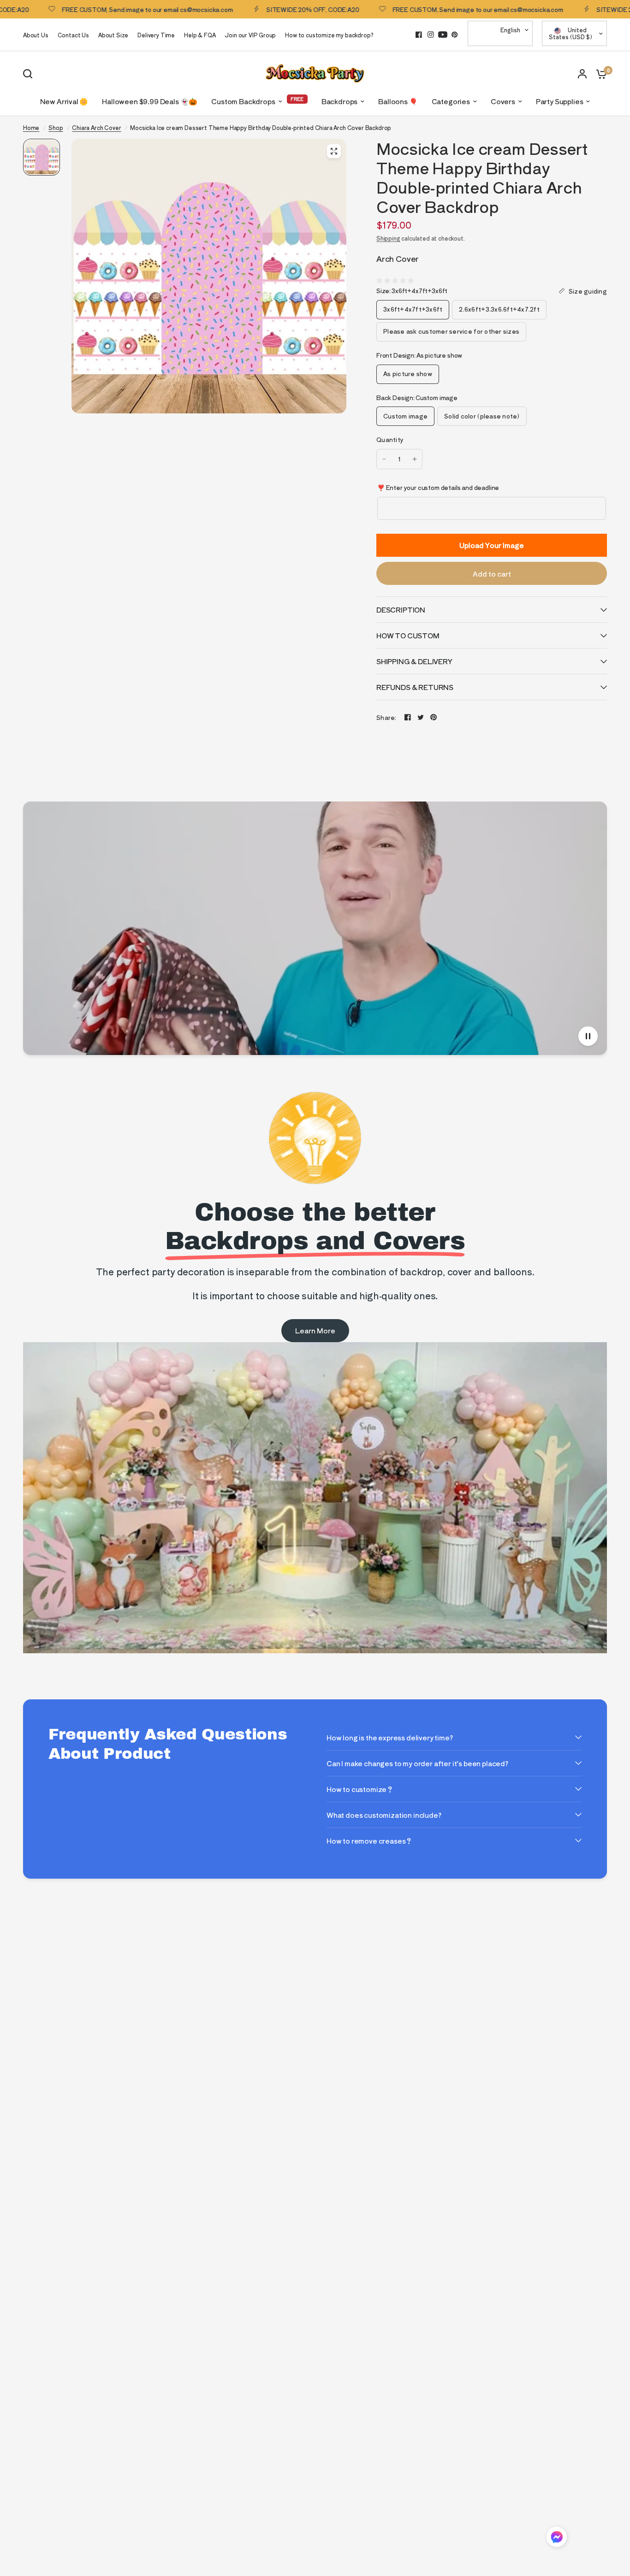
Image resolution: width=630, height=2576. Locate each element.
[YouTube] (443, 35)
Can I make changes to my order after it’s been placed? (417, 1763)
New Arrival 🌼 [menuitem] (64, 101)
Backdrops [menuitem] (339, 101)
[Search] (30, 74)
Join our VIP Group (250, 35)
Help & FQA (200, 35)
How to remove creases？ (369, 1841)
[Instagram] (431, 35)
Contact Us (73, 35)
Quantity (390, 439)
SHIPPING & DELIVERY (414, 661)
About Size (113, 35)
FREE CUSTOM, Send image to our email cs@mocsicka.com (410, 9)
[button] (557, 2538)
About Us (36, 35)
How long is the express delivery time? (390, 1737)
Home (31, 127)
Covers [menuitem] (503, 101)
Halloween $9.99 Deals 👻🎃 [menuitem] (150, 101)
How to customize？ (360, 1789)
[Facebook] (419, 35)
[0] (599, 74)
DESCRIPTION (401, 610)
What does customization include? (384, 1815)
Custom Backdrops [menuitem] (243, 101)
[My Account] (582, 74)
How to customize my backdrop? (329, 35)
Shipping (388, 238)
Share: (386, 717)
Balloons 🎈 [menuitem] (398, 101)
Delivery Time (156, 35)
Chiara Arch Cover (96, 127)
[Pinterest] (455, 35)
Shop (56, 127)
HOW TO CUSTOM (408, 635)
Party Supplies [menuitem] (560, 101)
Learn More (315, 1330)
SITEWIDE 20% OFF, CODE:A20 (244, 9)
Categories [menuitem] (451, 101)
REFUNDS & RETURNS (415, 687)
